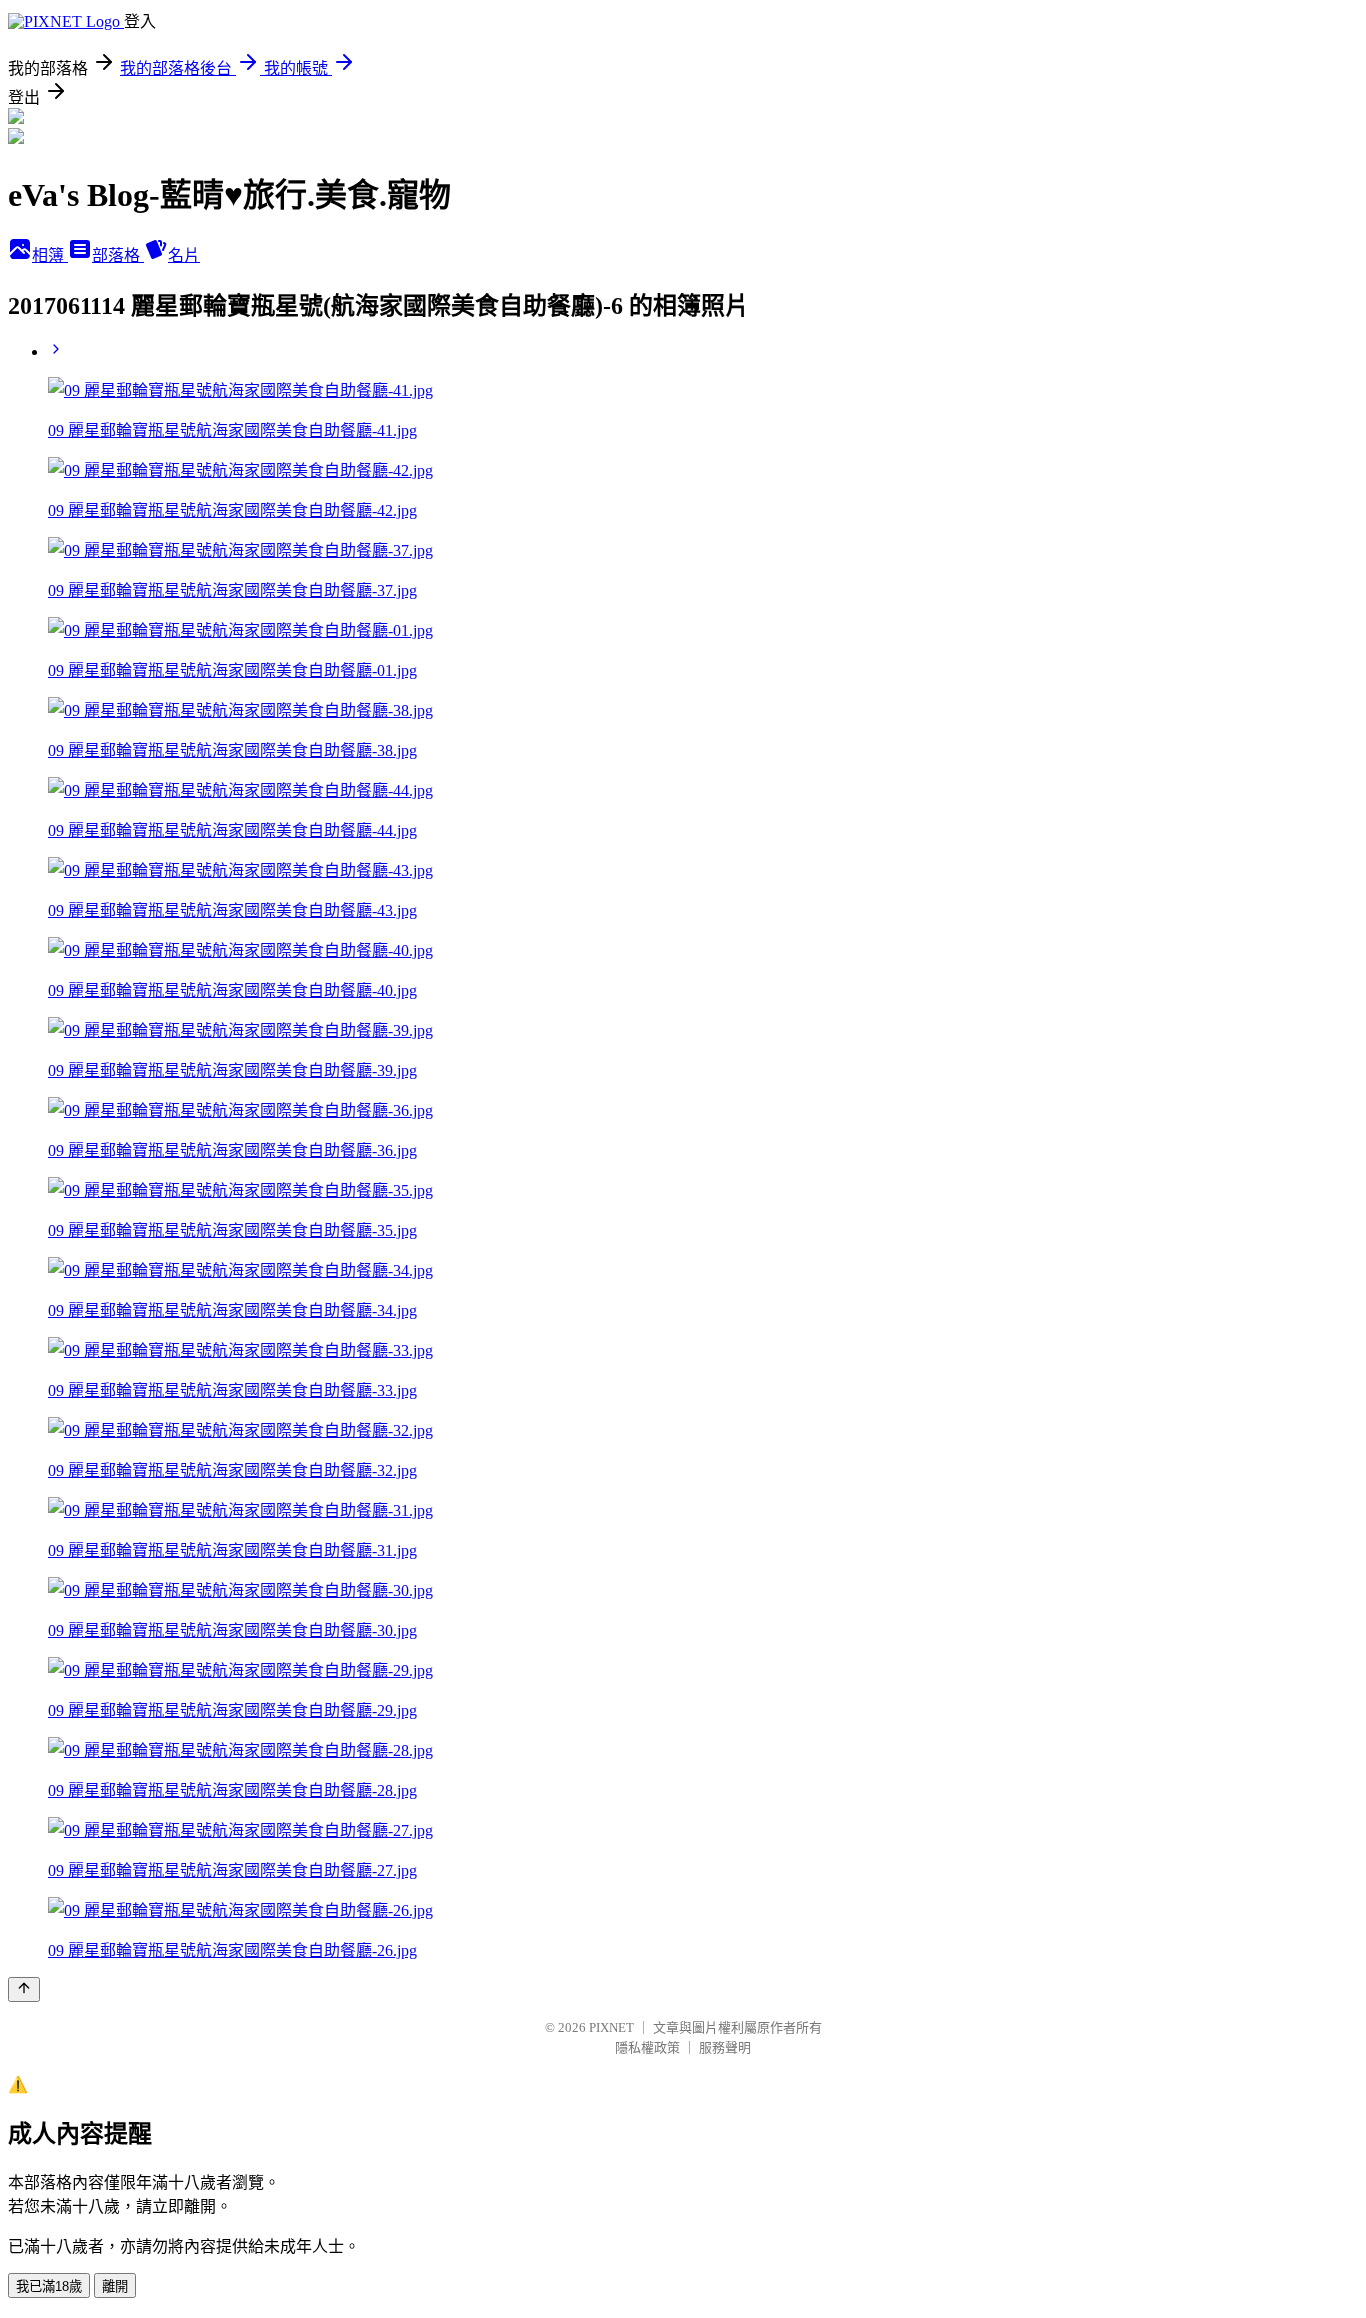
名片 (184, 255)
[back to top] (24, 1989)
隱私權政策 (647, 2047)
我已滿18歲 (49, 2286)
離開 (115, 2286)
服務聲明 (725, 2047)
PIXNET (611, 2027)
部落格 (118, 255)
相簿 (50, 255)
